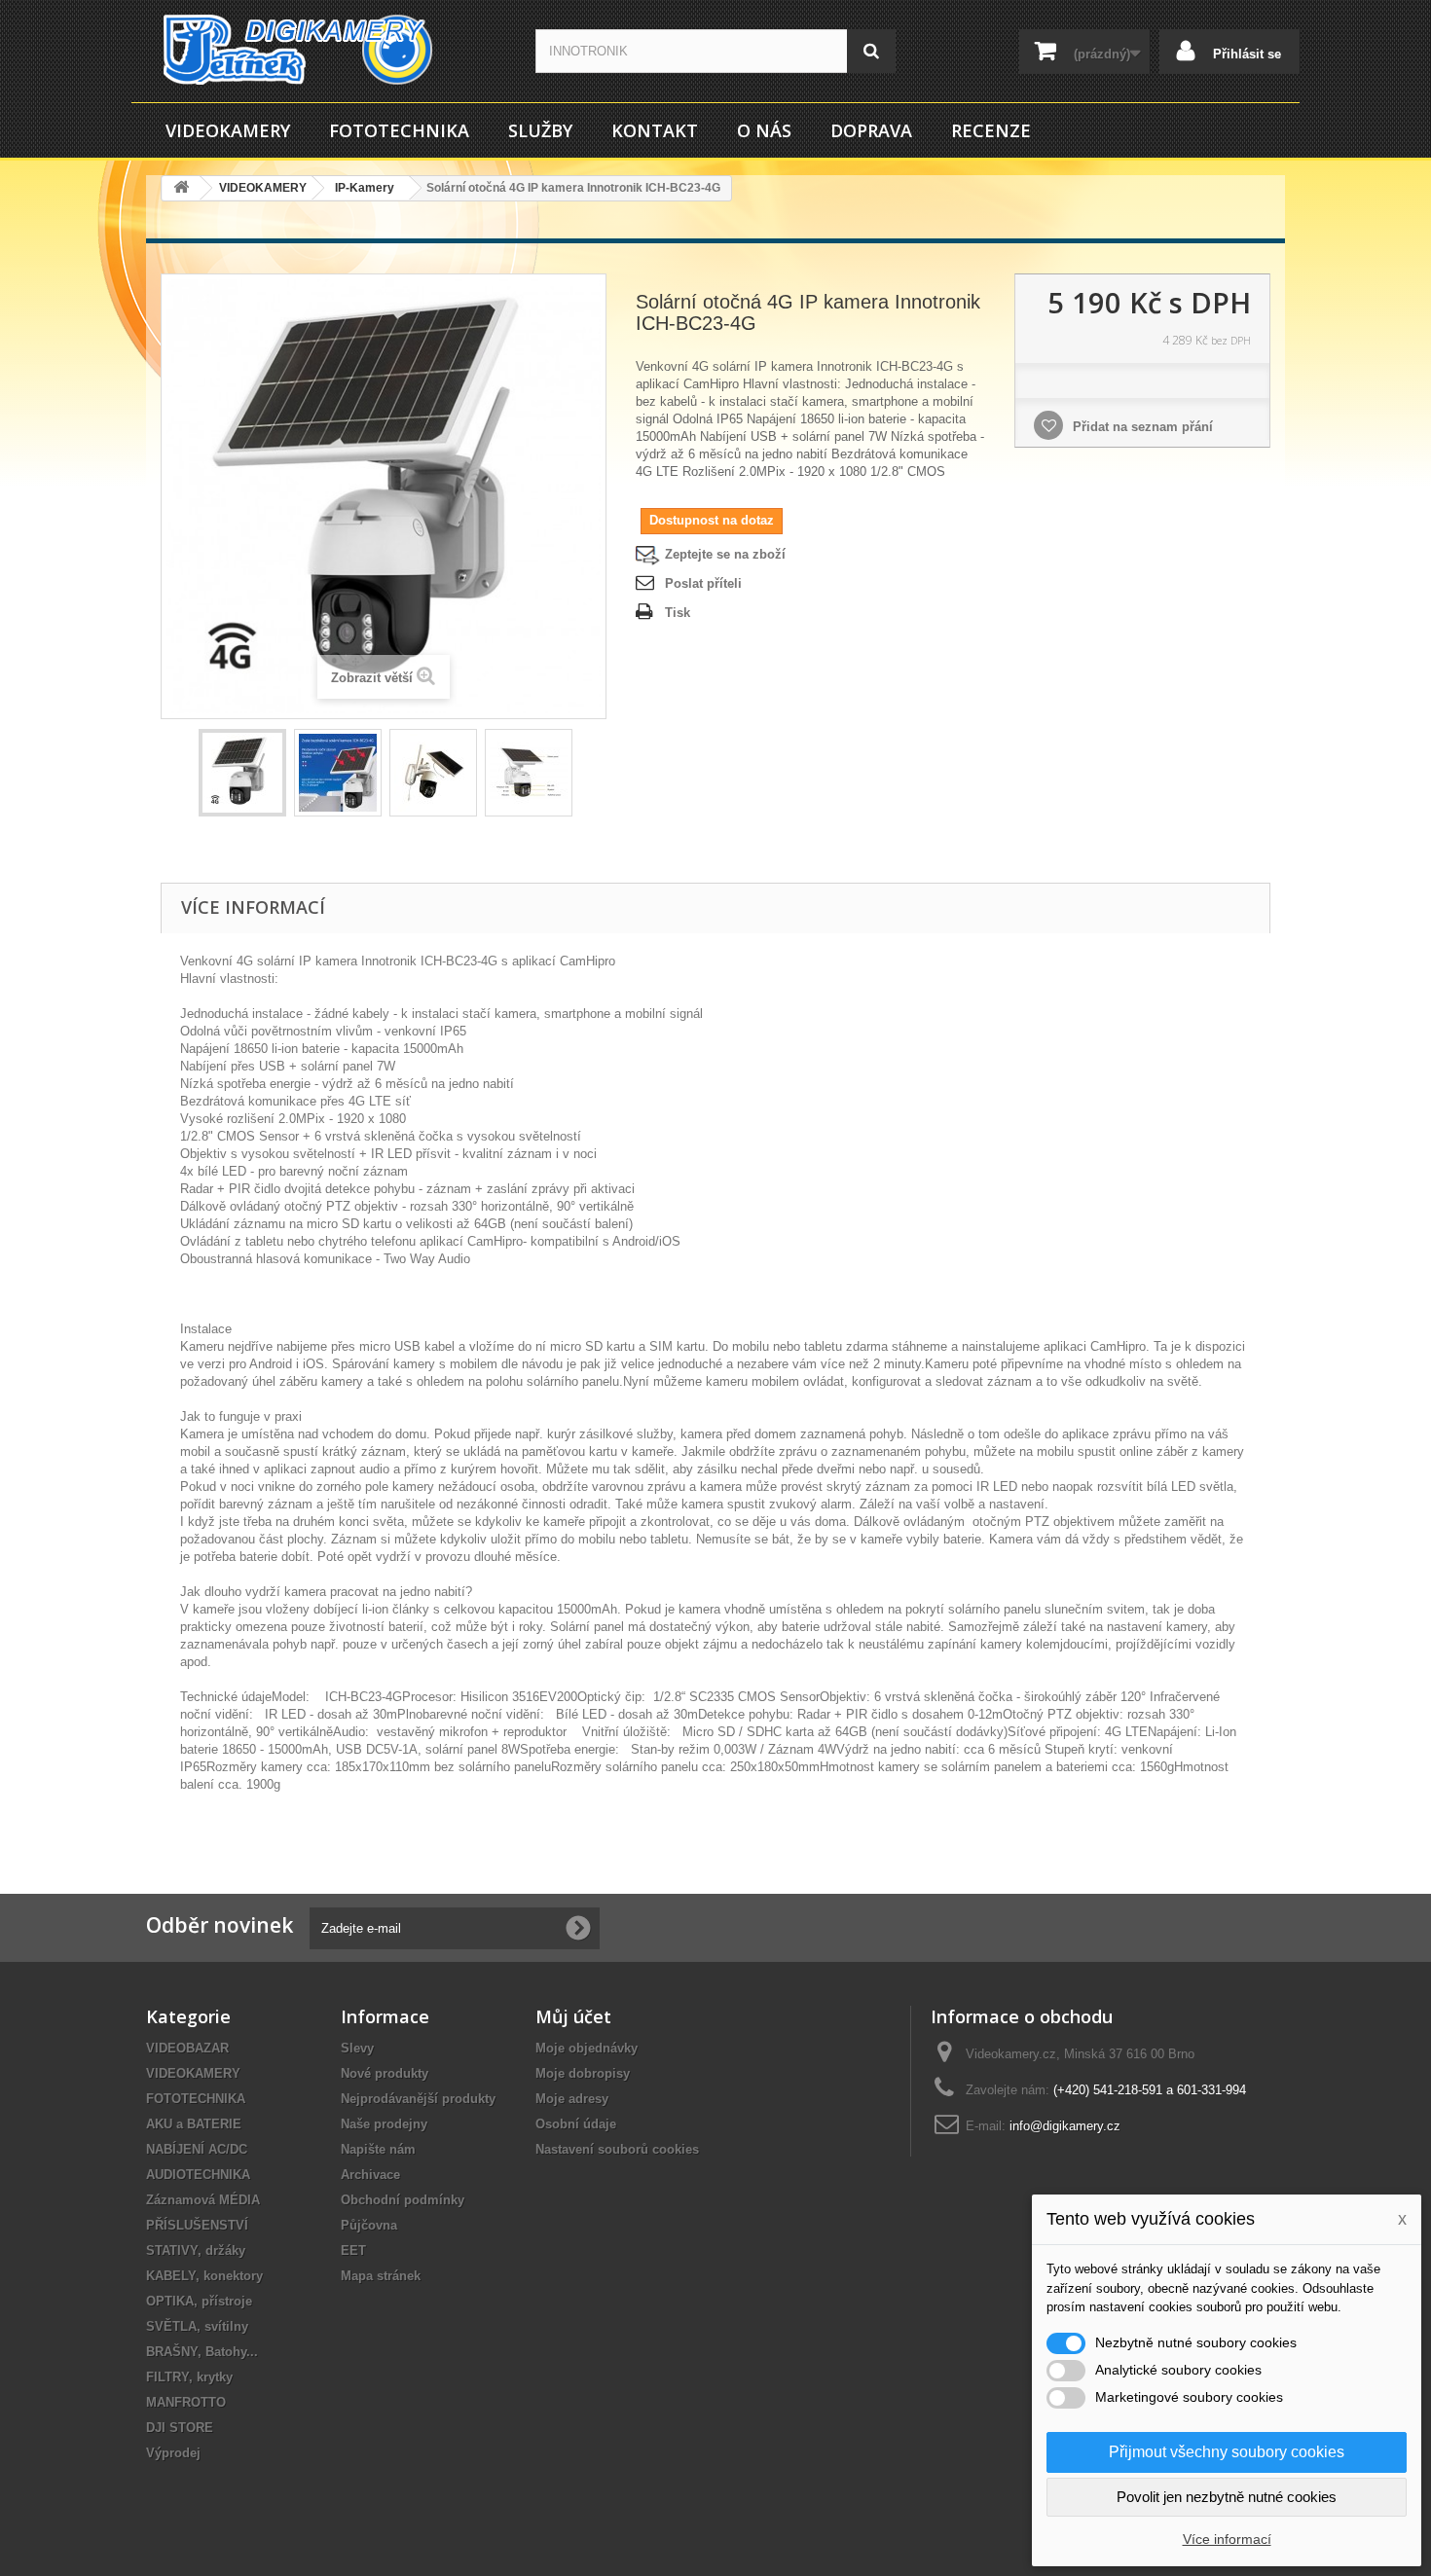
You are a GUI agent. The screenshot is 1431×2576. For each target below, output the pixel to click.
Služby (540, 130)
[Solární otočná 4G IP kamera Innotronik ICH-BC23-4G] (242, 773)
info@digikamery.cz (1065, 2126)
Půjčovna (369, 2225)
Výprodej (173, 2453)
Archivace (370, 2175)
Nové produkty (385, 2073)
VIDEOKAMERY (228, 130)
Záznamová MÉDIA (203, 2200)
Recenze (991, 130)
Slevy (357, 2048)
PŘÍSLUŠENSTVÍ (197, 2225)
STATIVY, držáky (196, 2250)
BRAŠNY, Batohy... (202, 2352)
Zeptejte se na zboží (725, 554)
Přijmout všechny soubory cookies (1227, 2452)
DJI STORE (180, 2428)
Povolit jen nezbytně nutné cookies (1227, 2497)
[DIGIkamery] (326, 50)
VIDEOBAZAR (187, 2048)
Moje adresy (572, 2099)
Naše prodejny (384, 2124)
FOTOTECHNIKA (399, 130)
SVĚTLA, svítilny (197, 2326)
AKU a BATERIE (194, 2124)
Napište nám (378, 2149)
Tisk (678, 613)
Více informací (1227, 2539)
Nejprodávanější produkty (418, 2099)
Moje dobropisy (583, 2073)
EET (353, 2250)
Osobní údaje (576, 2124)
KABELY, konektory (204, 2276)
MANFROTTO (186, 2402)
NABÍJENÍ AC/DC (197, 2149)
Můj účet (573, 2016)
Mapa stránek (381, 2276)
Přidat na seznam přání (1141, 427)
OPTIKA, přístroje (199, 2301)
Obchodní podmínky (403, 2200)
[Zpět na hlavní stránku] (181, 188)
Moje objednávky (587, 2048)
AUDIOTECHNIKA (198, 2175)
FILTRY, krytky (189, 2377)
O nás (764, 130)
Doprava (871, 130)
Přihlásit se (1245, 54)
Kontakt (655, 130)
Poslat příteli (703, 583)
